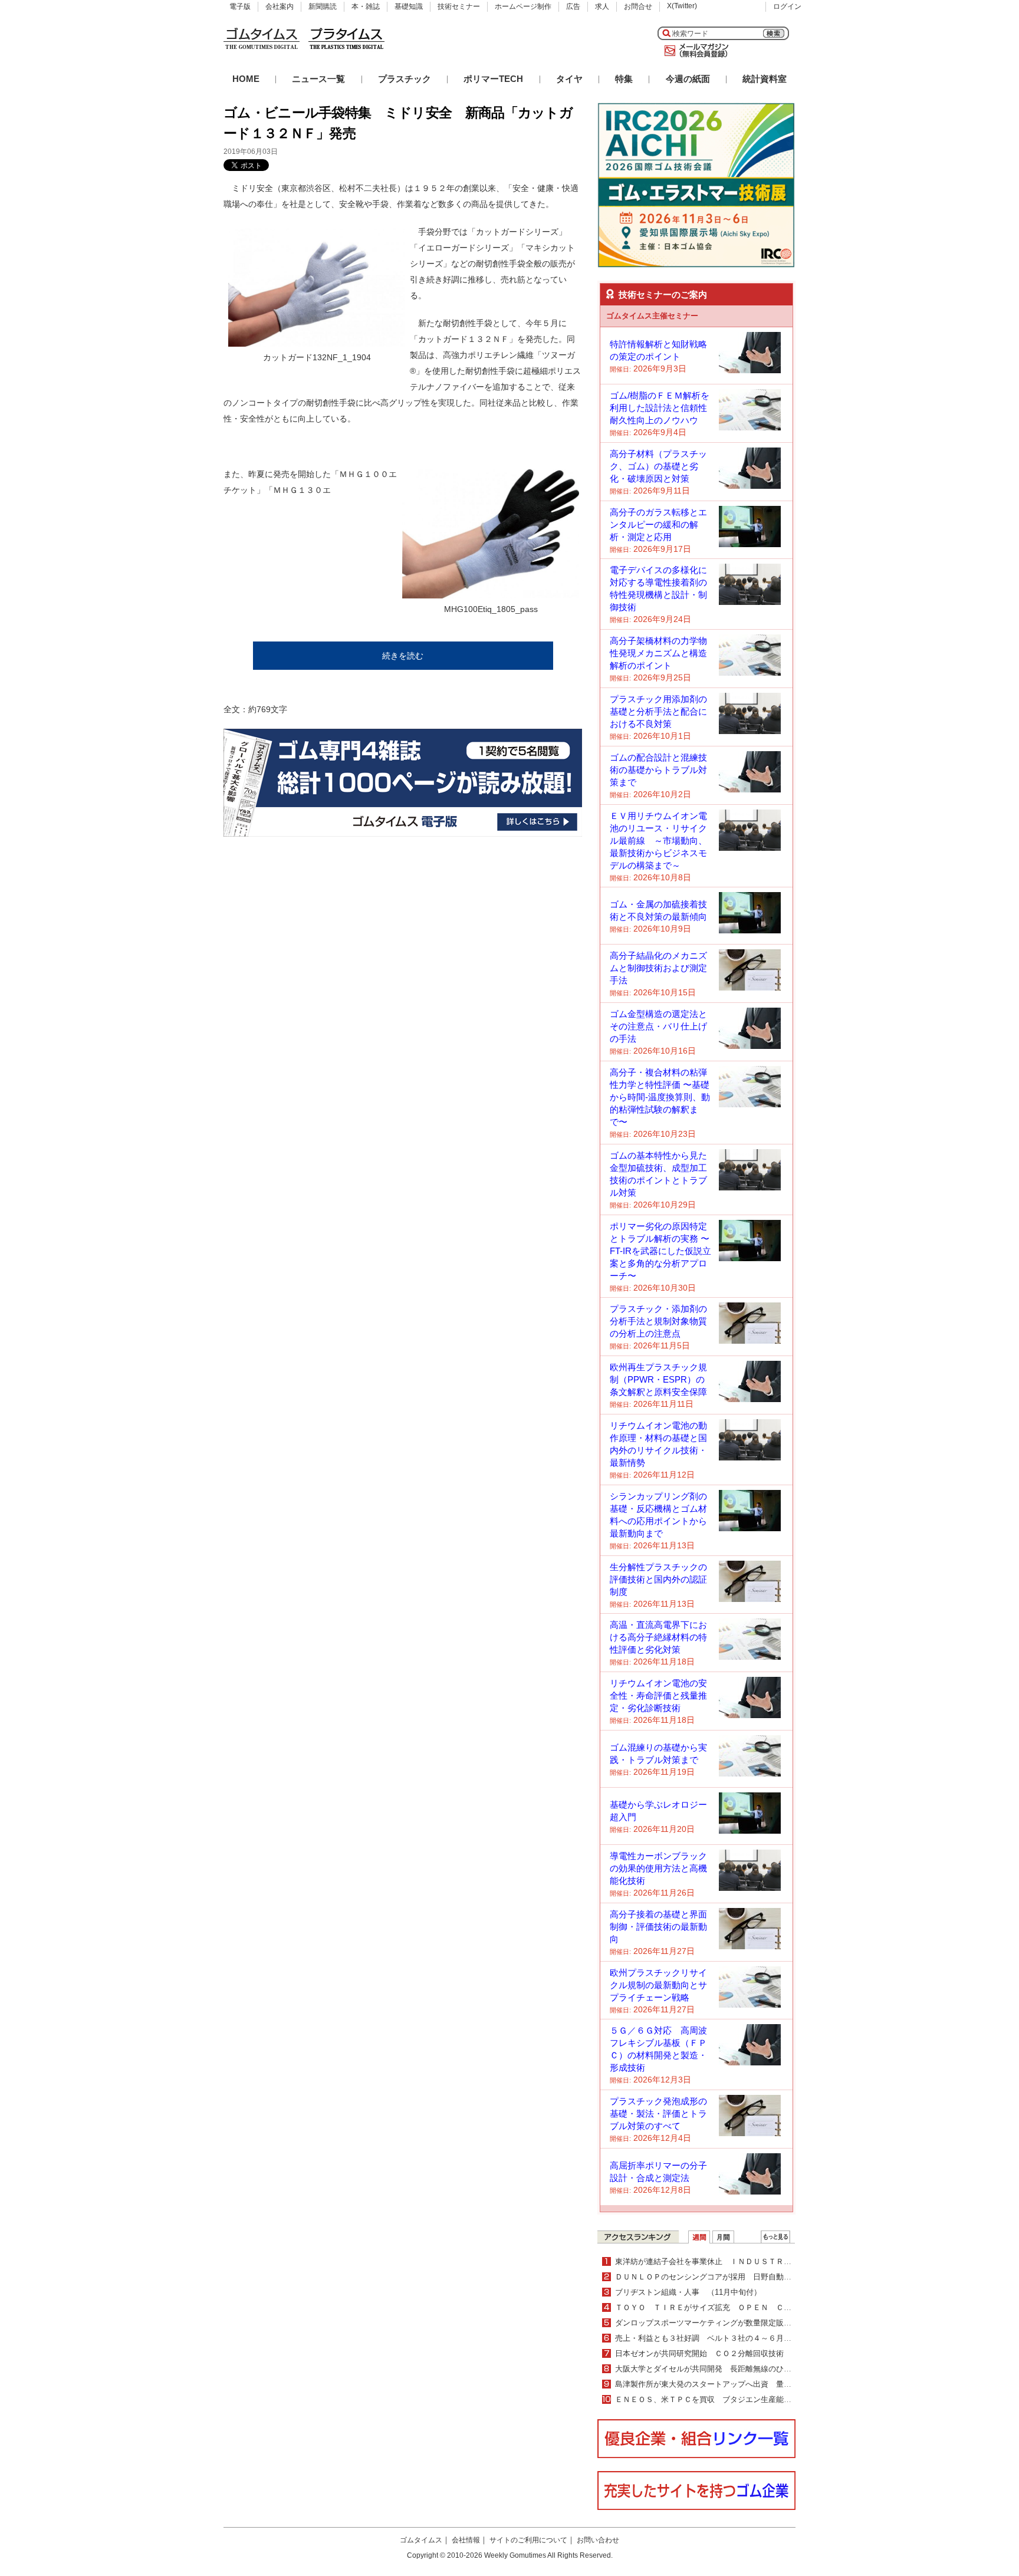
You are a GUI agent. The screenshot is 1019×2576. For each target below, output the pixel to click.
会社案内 (280, 6)
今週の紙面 (688, 79)
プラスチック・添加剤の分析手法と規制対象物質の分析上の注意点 (658, 1321)
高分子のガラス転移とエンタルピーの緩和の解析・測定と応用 (658, 524)
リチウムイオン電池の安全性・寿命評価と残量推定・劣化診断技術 (658, 1695)
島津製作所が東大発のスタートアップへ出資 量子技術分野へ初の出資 (738, 2384)
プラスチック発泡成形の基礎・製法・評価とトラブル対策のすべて (658, 2113)
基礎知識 (409, 6)
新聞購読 (323, 6)
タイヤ (569, 79)
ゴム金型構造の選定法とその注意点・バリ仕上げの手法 (658, 1026)
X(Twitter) (682, 6)
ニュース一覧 (318, 79)
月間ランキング (723, 2237)
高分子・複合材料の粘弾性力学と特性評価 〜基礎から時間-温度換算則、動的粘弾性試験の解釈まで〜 (660, 1097)
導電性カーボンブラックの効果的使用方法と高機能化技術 (658, 1868)
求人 (602, 6)
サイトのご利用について (528, 2540)
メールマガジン (694, 51)
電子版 (240, 6)
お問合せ (638, 6)
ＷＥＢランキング (775, 2237)
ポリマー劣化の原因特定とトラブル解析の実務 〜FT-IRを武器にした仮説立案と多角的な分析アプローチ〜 (660, 1251)
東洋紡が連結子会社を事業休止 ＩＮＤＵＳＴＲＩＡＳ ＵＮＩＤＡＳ (738, 2261)
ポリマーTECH (493, 79)
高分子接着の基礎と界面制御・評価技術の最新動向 (658, 1927)
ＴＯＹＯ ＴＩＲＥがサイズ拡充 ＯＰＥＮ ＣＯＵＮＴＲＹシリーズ (738, 2307)
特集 (624, 79)
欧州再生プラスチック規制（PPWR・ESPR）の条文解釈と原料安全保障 (658, 1379)
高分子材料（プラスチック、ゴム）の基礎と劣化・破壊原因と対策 (658, 466)
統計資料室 (765, 79)
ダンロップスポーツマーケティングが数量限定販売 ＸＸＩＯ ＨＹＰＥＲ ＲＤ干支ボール (776, 2323)
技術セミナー (459, 6)
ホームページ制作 (523, 6)
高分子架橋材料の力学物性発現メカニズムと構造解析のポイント (658, 653)
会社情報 (466, 2540)
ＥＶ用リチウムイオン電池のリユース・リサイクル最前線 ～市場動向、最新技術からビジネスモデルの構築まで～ (658, 840)
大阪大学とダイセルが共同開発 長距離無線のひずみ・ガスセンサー (734, 2369)
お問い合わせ (598, 2540)
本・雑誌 (366, 6)
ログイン (787, 6)
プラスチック (405, 79)
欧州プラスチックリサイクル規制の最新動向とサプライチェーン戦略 (658, 1985)
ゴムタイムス (421, 2540)
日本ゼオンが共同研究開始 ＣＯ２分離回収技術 (699, 2353)
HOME (246, 79)
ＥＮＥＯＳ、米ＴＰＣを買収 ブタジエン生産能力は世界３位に (726, 2399)
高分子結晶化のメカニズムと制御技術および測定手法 (658, 968)
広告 (573, 6)
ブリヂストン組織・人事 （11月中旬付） (688, 2292)
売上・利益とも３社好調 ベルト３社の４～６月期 (707, 2338)
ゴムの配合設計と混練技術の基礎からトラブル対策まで (658, 770)
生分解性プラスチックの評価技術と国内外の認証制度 (658, 1579)
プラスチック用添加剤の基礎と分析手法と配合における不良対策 (658, 711)
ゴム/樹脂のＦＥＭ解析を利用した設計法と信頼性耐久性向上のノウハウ (660, 408)
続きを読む (403, 656)
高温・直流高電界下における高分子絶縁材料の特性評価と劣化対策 (658, 1637)
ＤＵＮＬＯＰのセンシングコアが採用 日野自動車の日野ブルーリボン (738, 2277)
